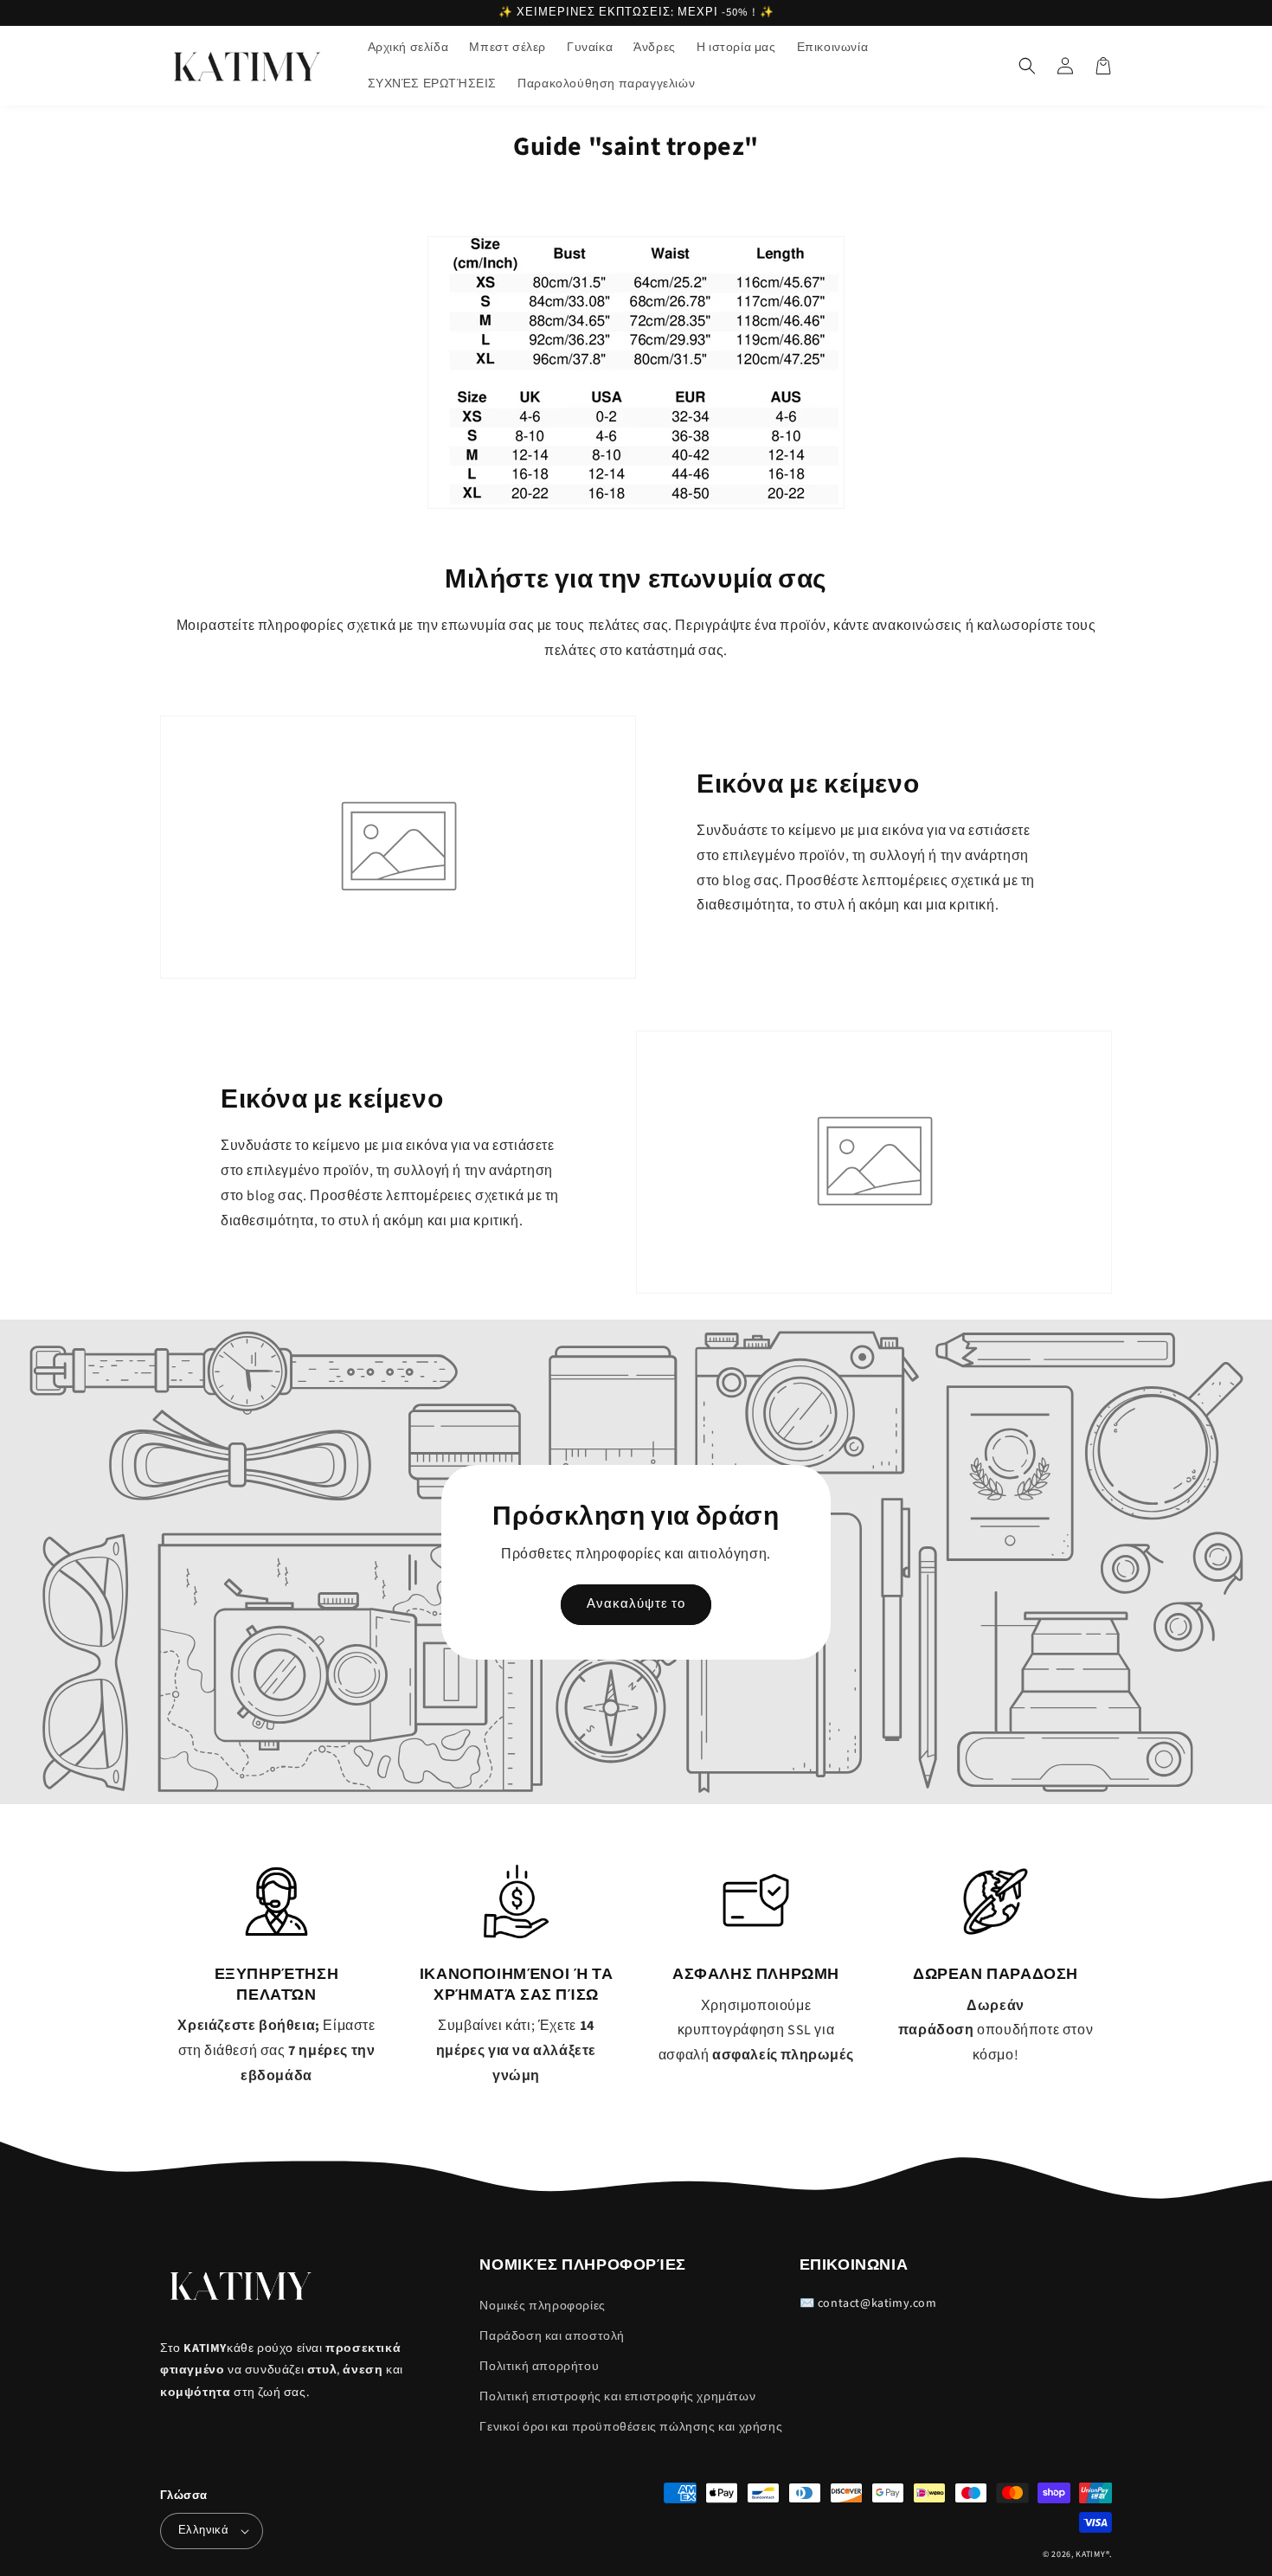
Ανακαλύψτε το (636, 1604)
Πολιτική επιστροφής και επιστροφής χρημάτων (617, 2397)
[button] (1027, 66)
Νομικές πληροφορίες (542, 2306)
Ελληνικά (203, 2530)
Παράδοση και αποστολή (552, 2336)
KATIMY (1090, 2554)
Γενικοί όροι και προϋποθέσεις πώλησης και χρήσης (631, 2427)
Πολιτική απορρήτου (539, 2367)
